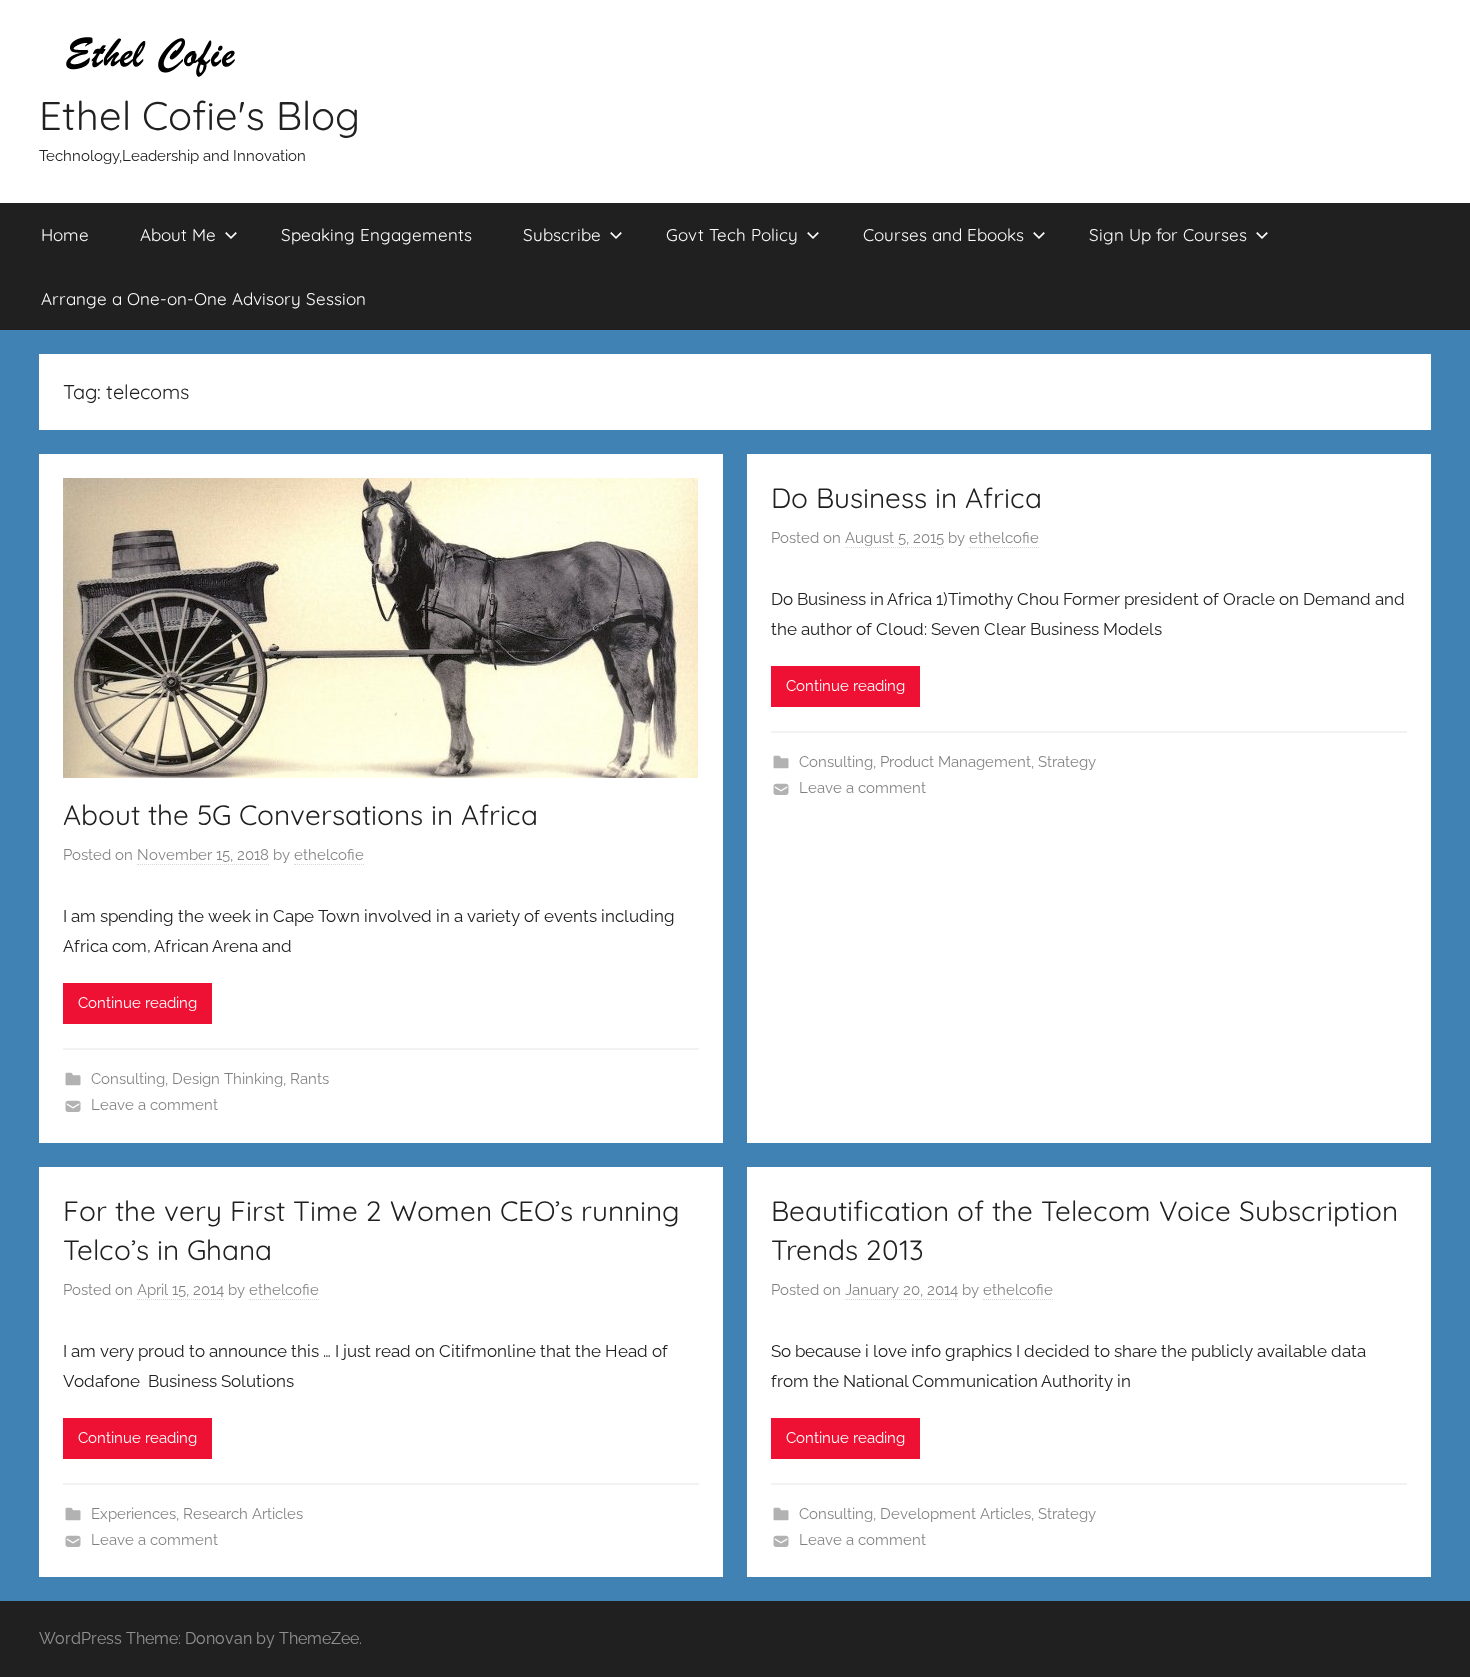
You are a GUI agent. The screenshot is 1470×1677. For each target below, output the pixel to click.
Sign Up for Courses (1168, 234)
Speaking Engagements (376, 234)
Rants (309, 1079)
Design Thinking (227, 1079)
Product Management (955, 762)
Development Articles (955, 1514)
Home (65, 234)
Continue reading (137, 1003)
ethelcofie (329, 855)
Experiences (133, 1514)
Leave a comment (154, 1105)
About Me (178, 234)
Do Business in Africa (906, 497)
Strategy (1067, 762)
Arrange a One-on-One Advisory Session (203, 298)
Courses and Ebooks (943, 234)
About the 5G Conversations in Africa (300, 814)
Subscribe (562, 234)
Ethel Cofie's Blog (199, 115)
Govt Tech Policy (732, 234)
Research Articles (243, 1514)
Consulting (128, 1079)
